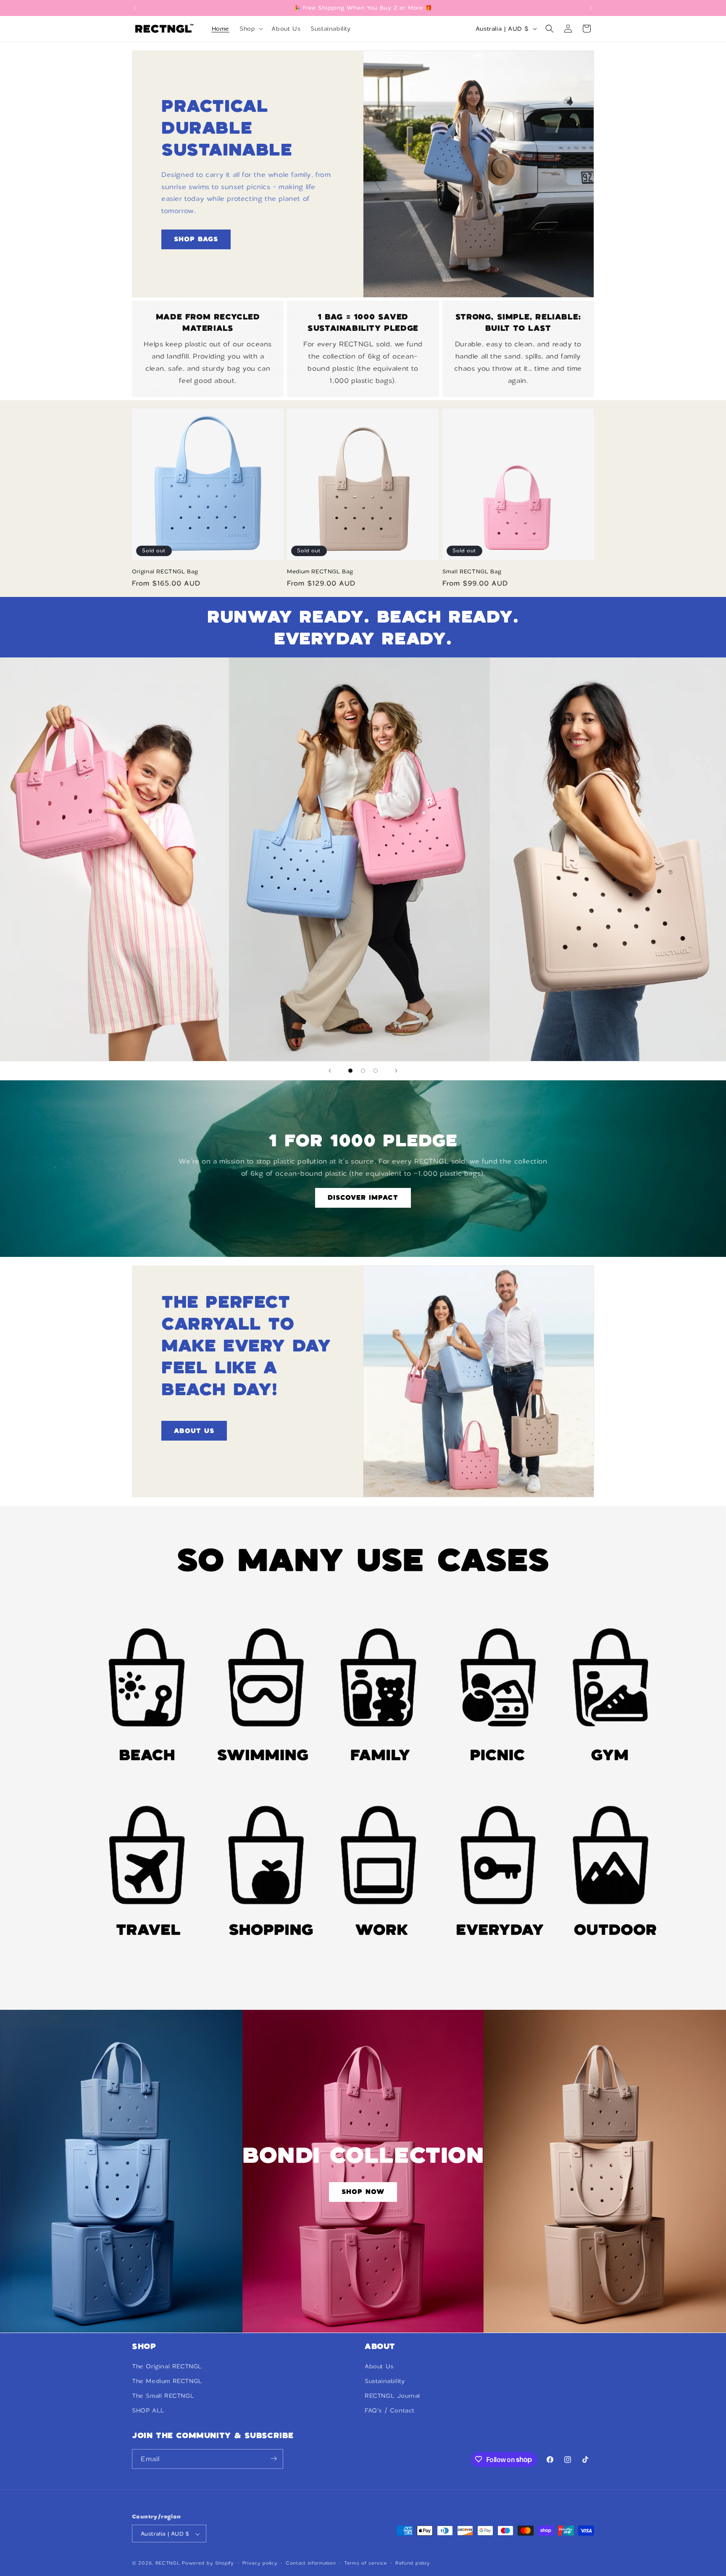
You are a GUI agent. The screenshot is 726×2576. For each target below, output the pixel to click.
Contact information (311, 2563)
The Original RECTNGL (167, 2366)
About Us (379, 2366)
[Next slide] (396, 1071)
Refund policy (413, 2563)
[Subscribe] (274, 2459)
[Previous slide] (330, 1071)
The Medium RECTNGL (167, 2381)
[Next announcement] (591, 8)
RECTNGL (168, 2563)
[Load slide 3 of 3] (376, 1071)
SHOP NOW (363, 2192)
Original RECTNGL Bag (165, 571)
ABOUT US (194, 1430)
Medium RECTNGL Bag (320, 571)
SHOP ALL (148, 2410)
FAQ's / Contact (390, 2410)
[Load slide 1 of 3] (350, 1071)
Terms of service (366, 2563)
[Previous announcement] (135, 8)
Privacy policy (260, 2563)
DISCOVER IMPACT (363, 1198)
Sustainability (385, 2381)
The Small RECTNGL (163, 2395)
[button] (250, 29)
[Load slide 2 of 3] (363, 1071)
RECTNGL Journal (392, 2395)
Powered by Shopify (208, 2563)
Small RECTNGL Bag (472, 571)
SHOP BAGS (196, 239)
